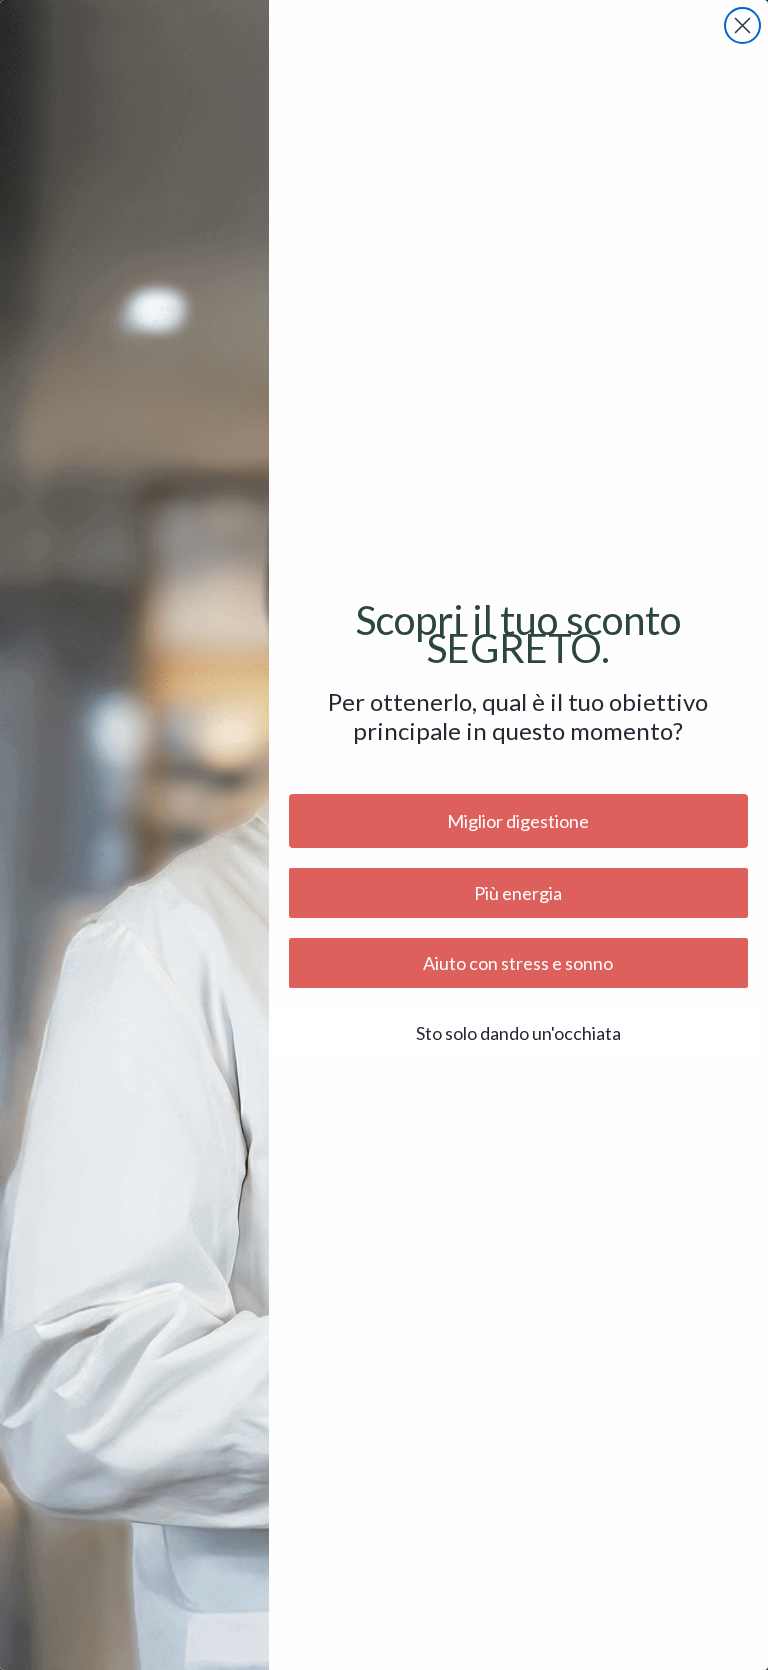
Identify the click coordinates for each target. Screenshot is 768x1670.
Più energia (518, 893)
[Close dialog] (742, 25)
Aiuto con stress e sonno (518, 963)
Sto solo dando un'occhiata (518, 1033)
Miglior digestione (518, 821)
